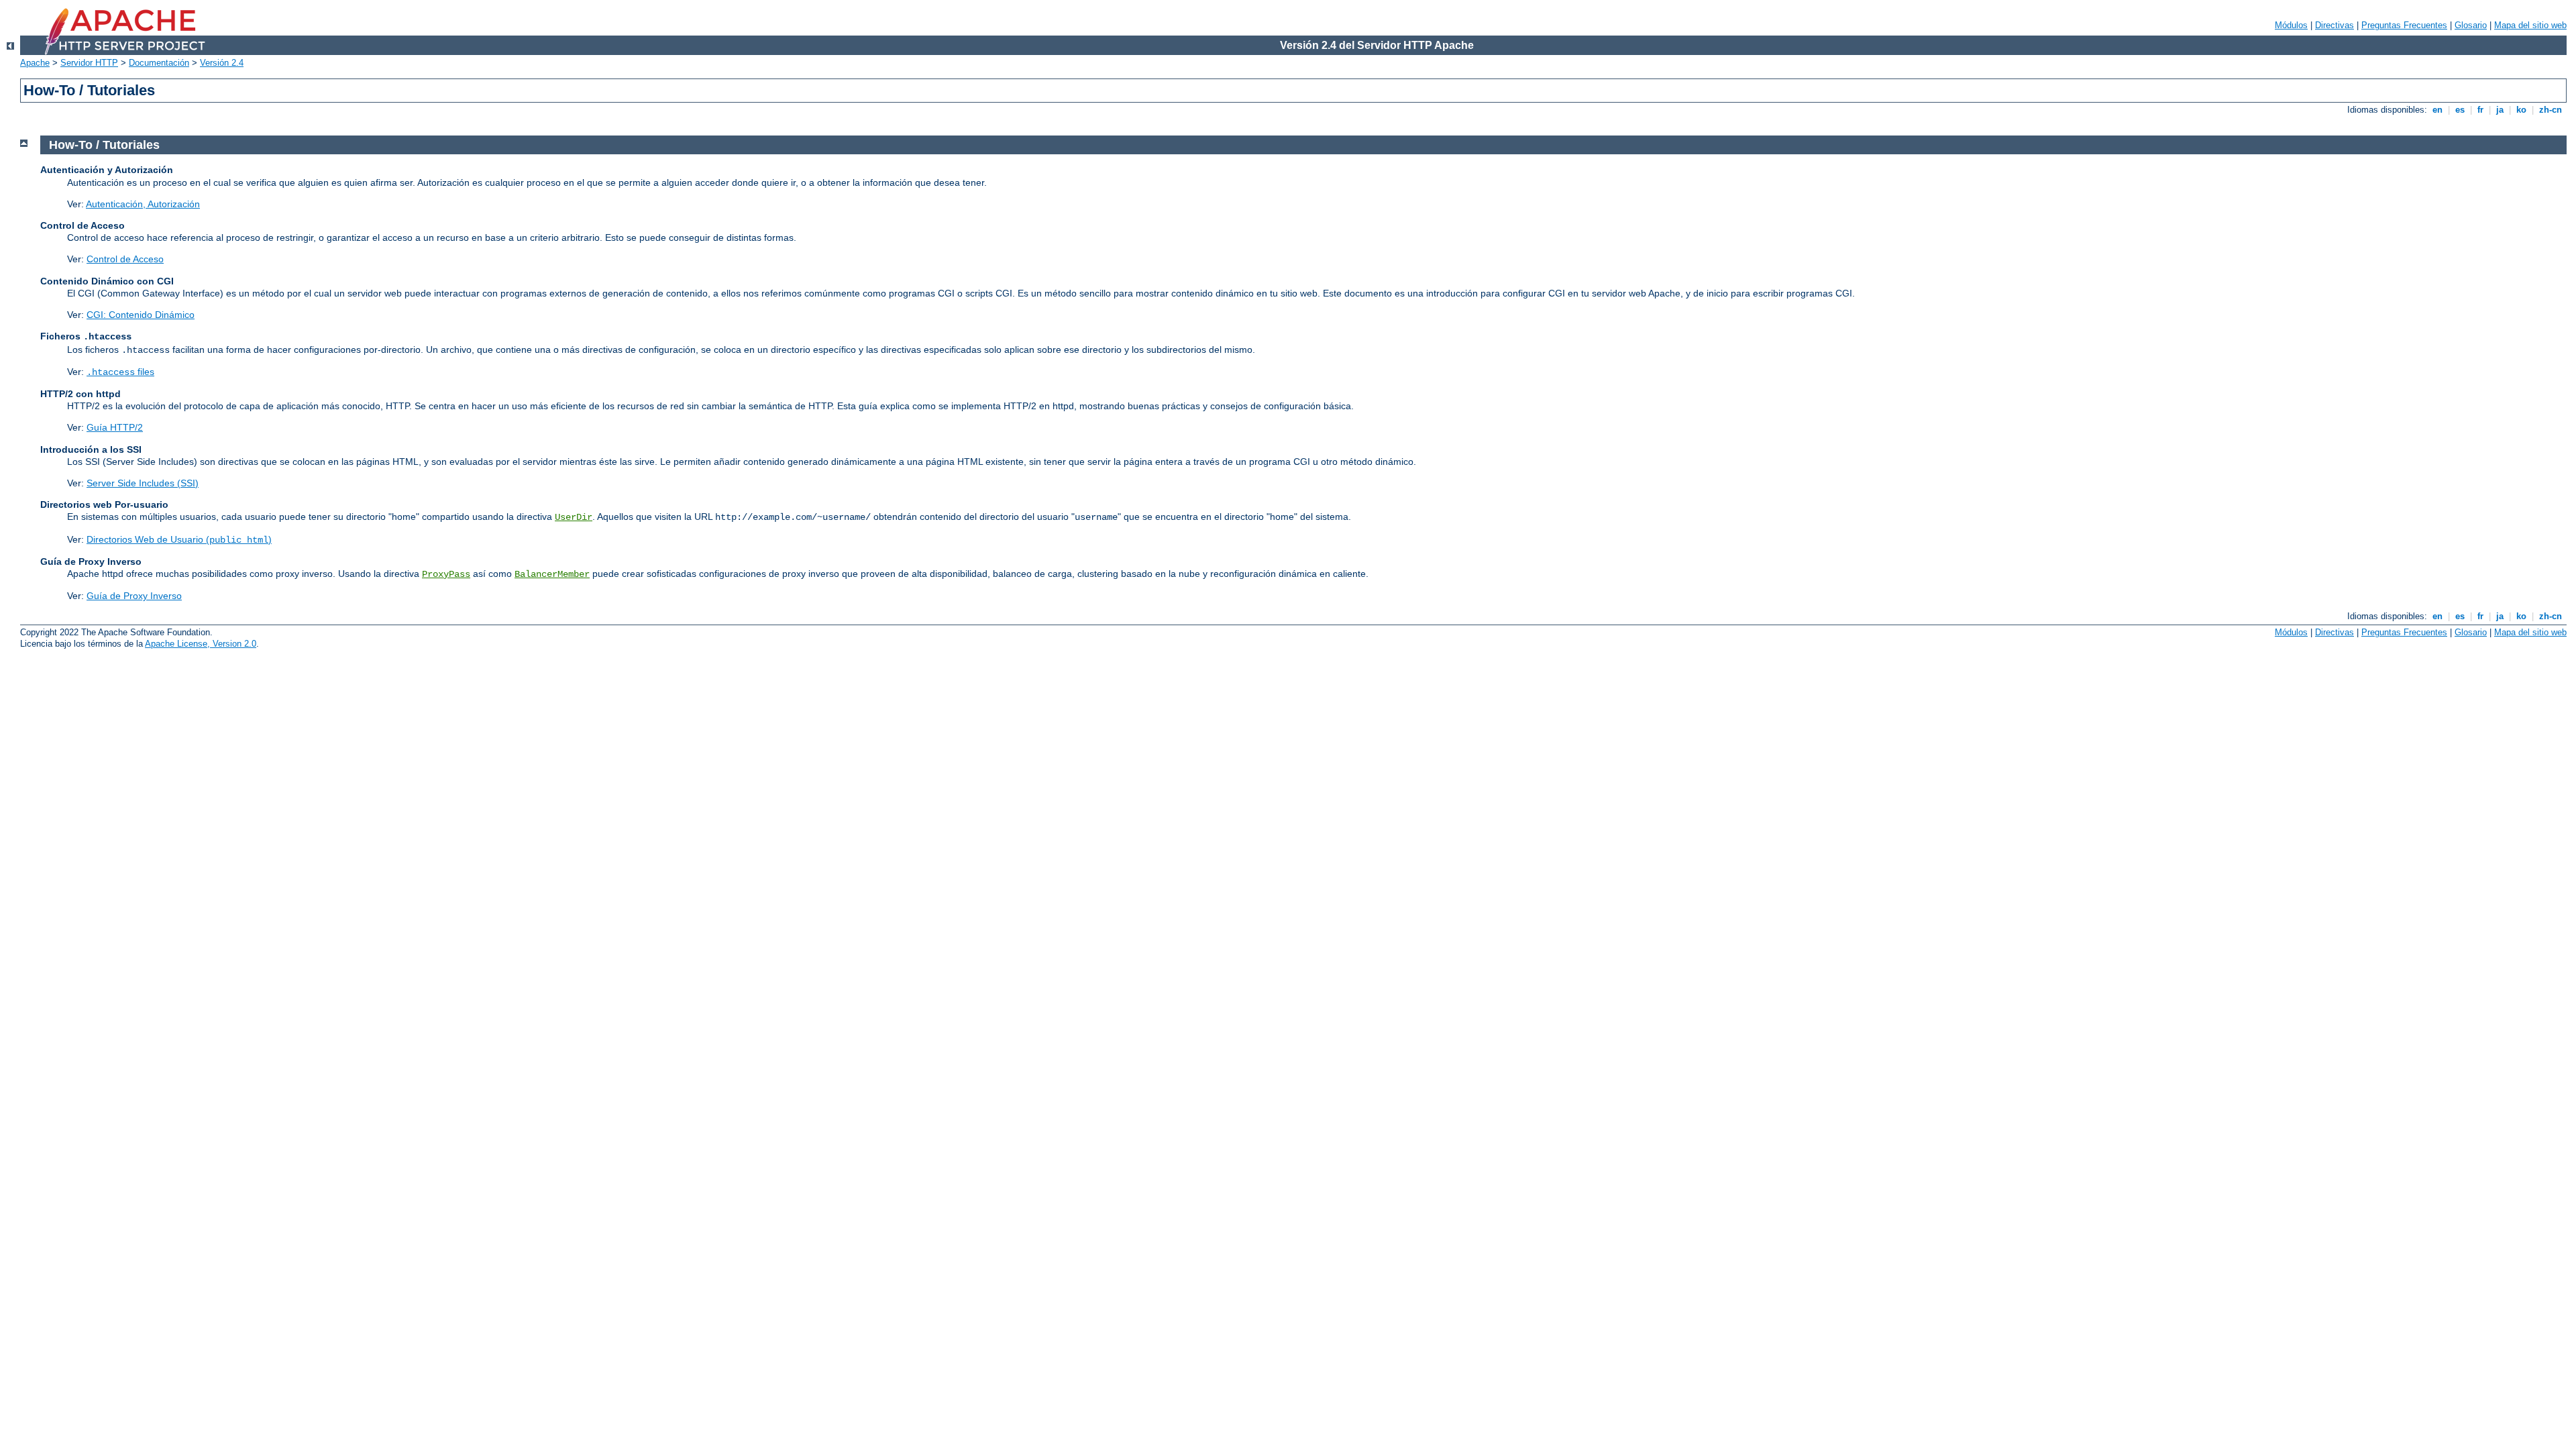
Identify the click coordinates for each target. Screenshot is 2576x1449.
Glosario (2471, 25)
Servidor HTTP (89, 63)
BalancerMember (552, 574)
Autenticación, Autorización (143, 204)
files (120, 372)
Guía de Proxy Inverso (134, 596)
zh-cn (2551, 110)
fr (2480, 110)
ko (2521, 110)
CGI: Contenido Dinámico (141, 315)
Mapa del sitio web (2530, 25)
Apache (35, 63)
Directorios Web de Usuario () (179, 539)
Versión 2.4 (222, 63)
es (2460, 110)
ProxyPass (446, 574)
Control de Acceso (125, 259)
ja (2500, 110)
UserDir (574, 517)
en (2437, 110)
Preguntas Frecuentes (2404, 25)
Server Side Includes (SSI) (143, 483)
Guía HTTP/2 (115, 427)
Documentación (159, 63)
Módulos (2291, 25)
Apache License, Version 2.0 (201, 644)
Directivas (2334, 25)
